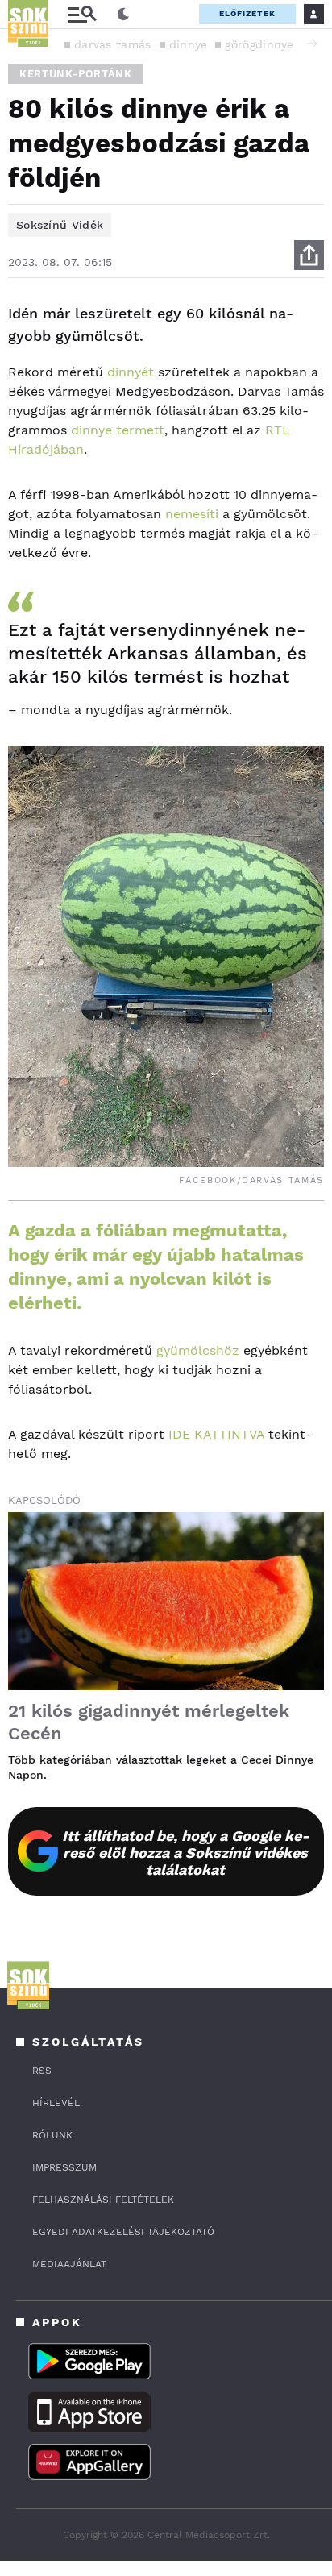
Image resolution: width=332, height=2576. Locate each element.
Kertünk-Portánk (76, 74)
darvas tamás (113, 44)
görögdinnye (259, 44)
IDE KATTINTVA (216, 1434)
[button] (312, 44)
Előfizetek (247, 13)
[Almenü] (82, 14)
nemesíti (192, 514)
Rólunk (52, 2135)
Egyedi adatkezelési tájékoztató (123, 2232)
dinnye (189, 44)
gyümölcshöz (198, 1350)
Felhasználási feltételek (103, 2200)
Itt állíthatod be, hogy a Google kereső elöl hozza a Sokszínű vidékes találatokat (186, 1853)
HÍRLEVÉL (56, 2103)
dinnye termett (118, 430)
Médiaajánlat (69, 2264)
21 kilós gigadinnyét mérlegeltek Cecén (149, 1722)
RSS (42, 2071)
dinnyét (131, 372)
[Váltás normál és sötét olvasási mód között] (123, 15)
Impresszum (64, 2167)
